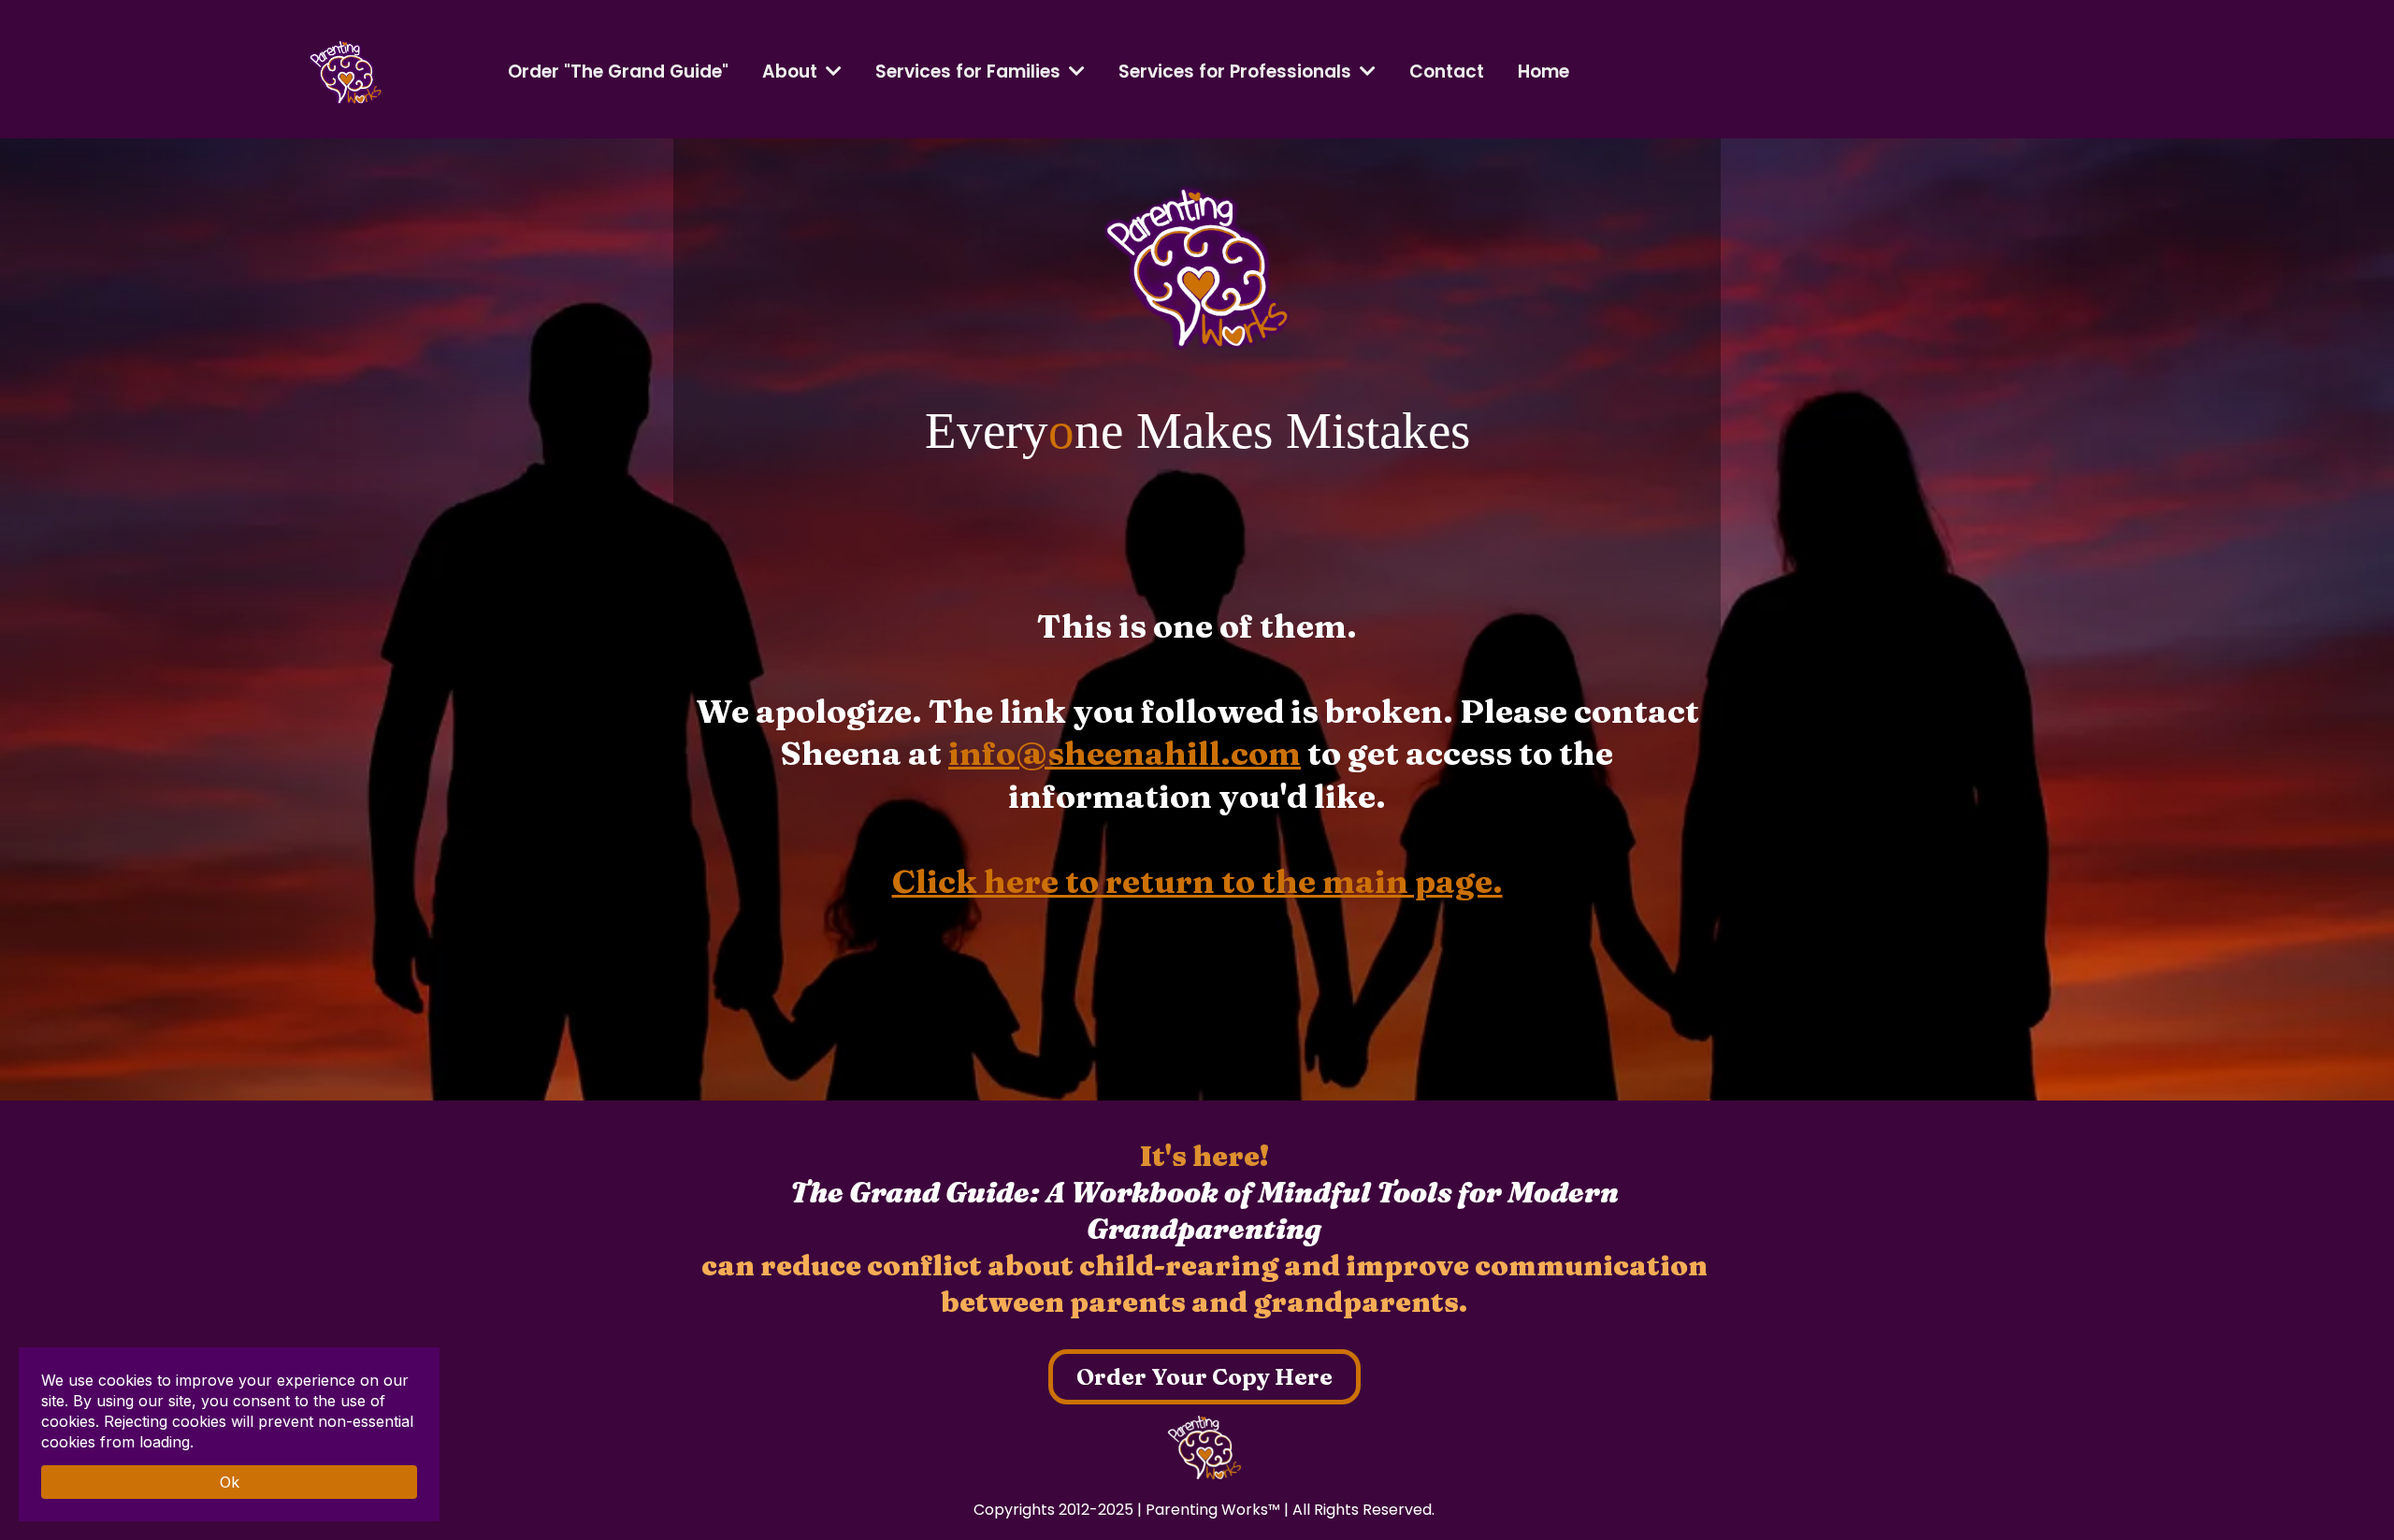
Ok (230, 1482)
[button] (1075, 72)
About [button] (792, 72)
